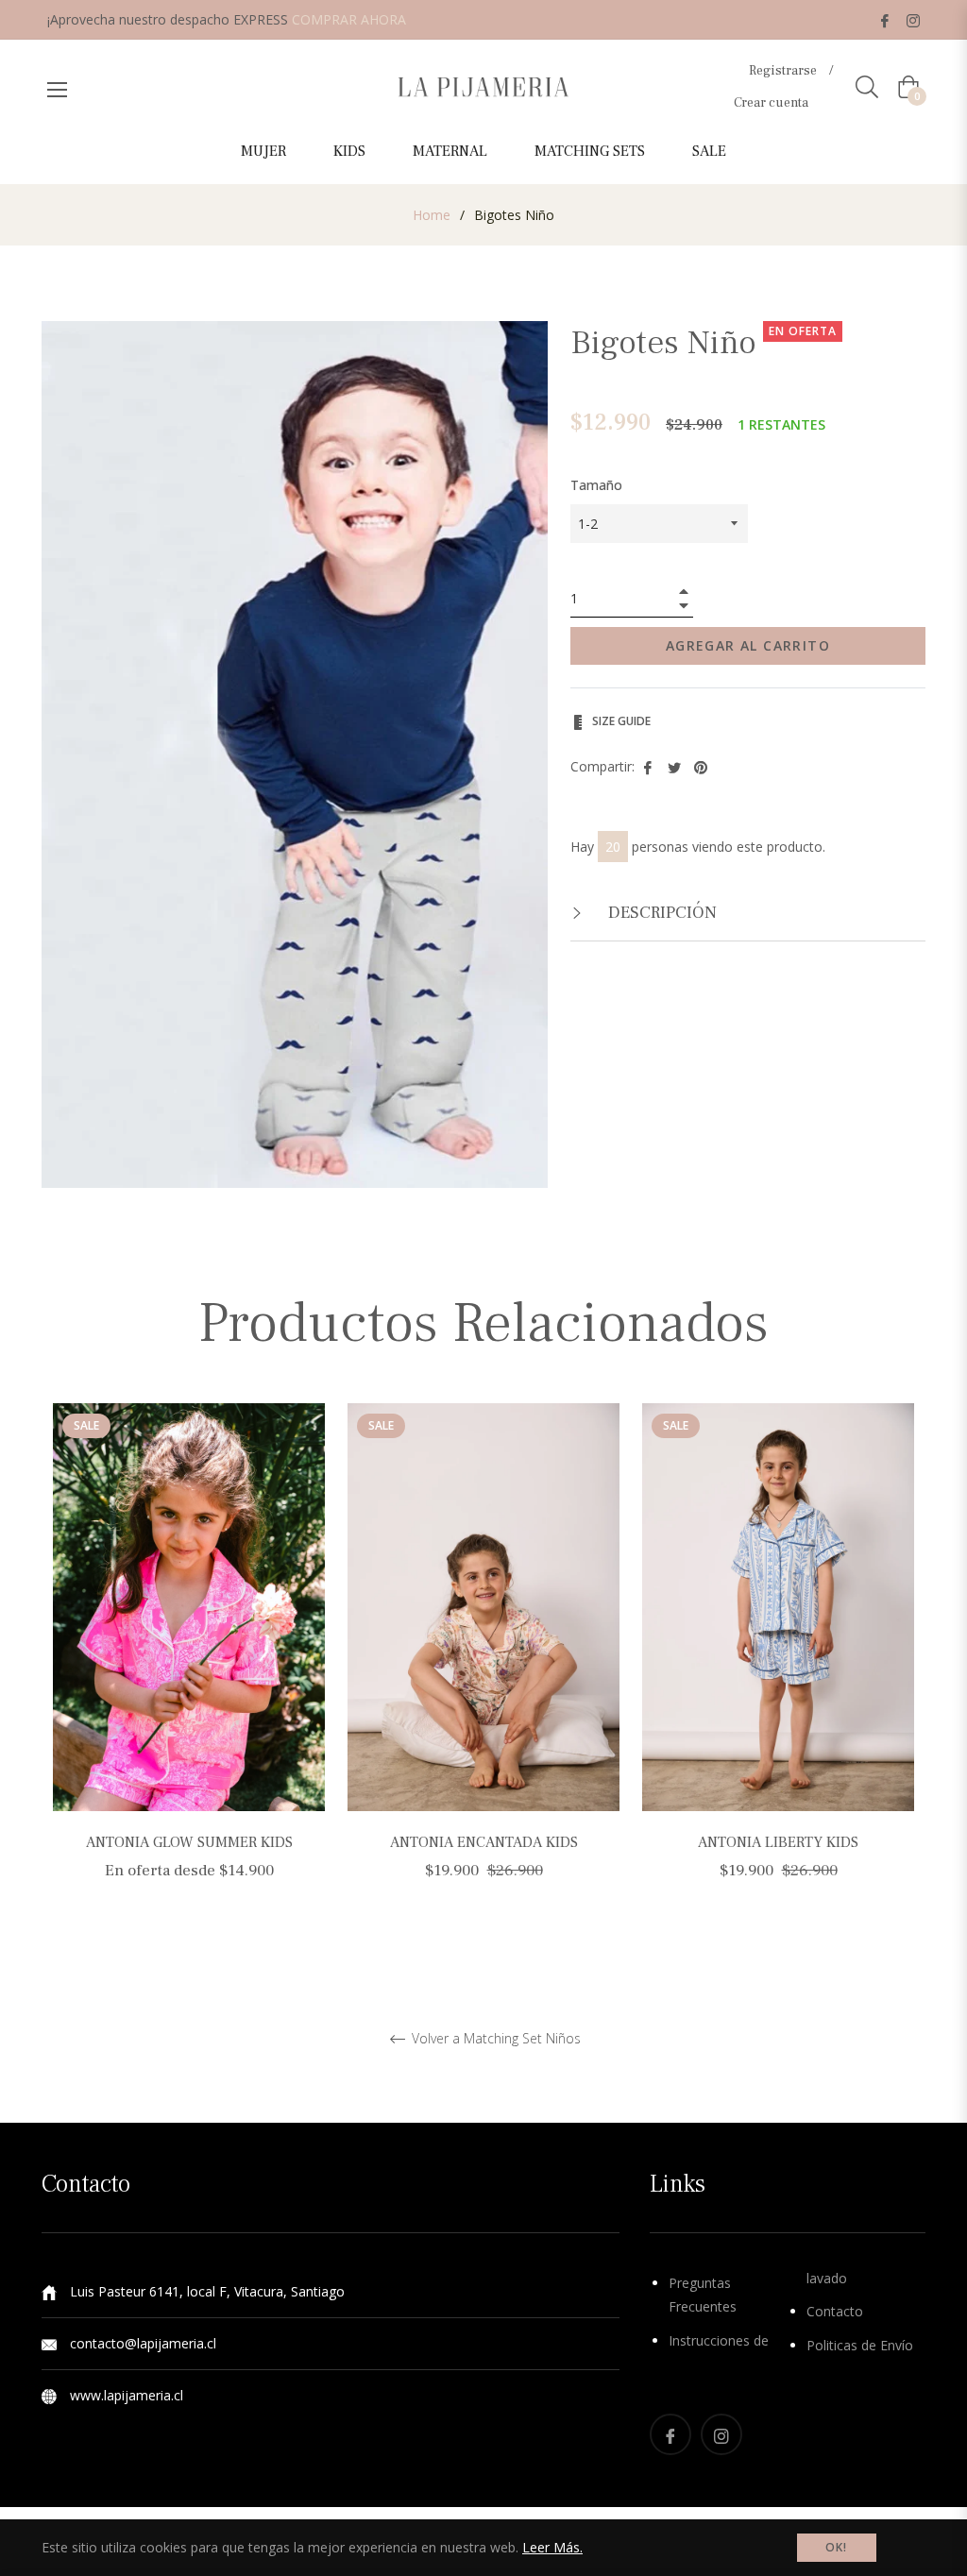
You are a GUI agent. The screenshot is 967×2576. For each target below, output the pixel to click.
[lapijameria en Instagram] (913, 19)
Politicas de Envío (860, 2345)
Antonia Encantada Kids (484, 1842)
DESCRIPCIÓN (661, 913)
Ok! (837, 2547)
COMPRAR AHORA (349, 19)
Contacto (835, 2311)
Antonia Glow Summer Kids (189, 1842)
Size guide (620, 721)
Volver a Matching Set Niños (494, 2039)
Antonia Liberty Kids (778, 1842)
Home (432, 215)
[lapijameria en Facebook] (885, 19)
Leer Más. (552, 2547)
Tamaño (596, 485)
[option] (189, 1665)
